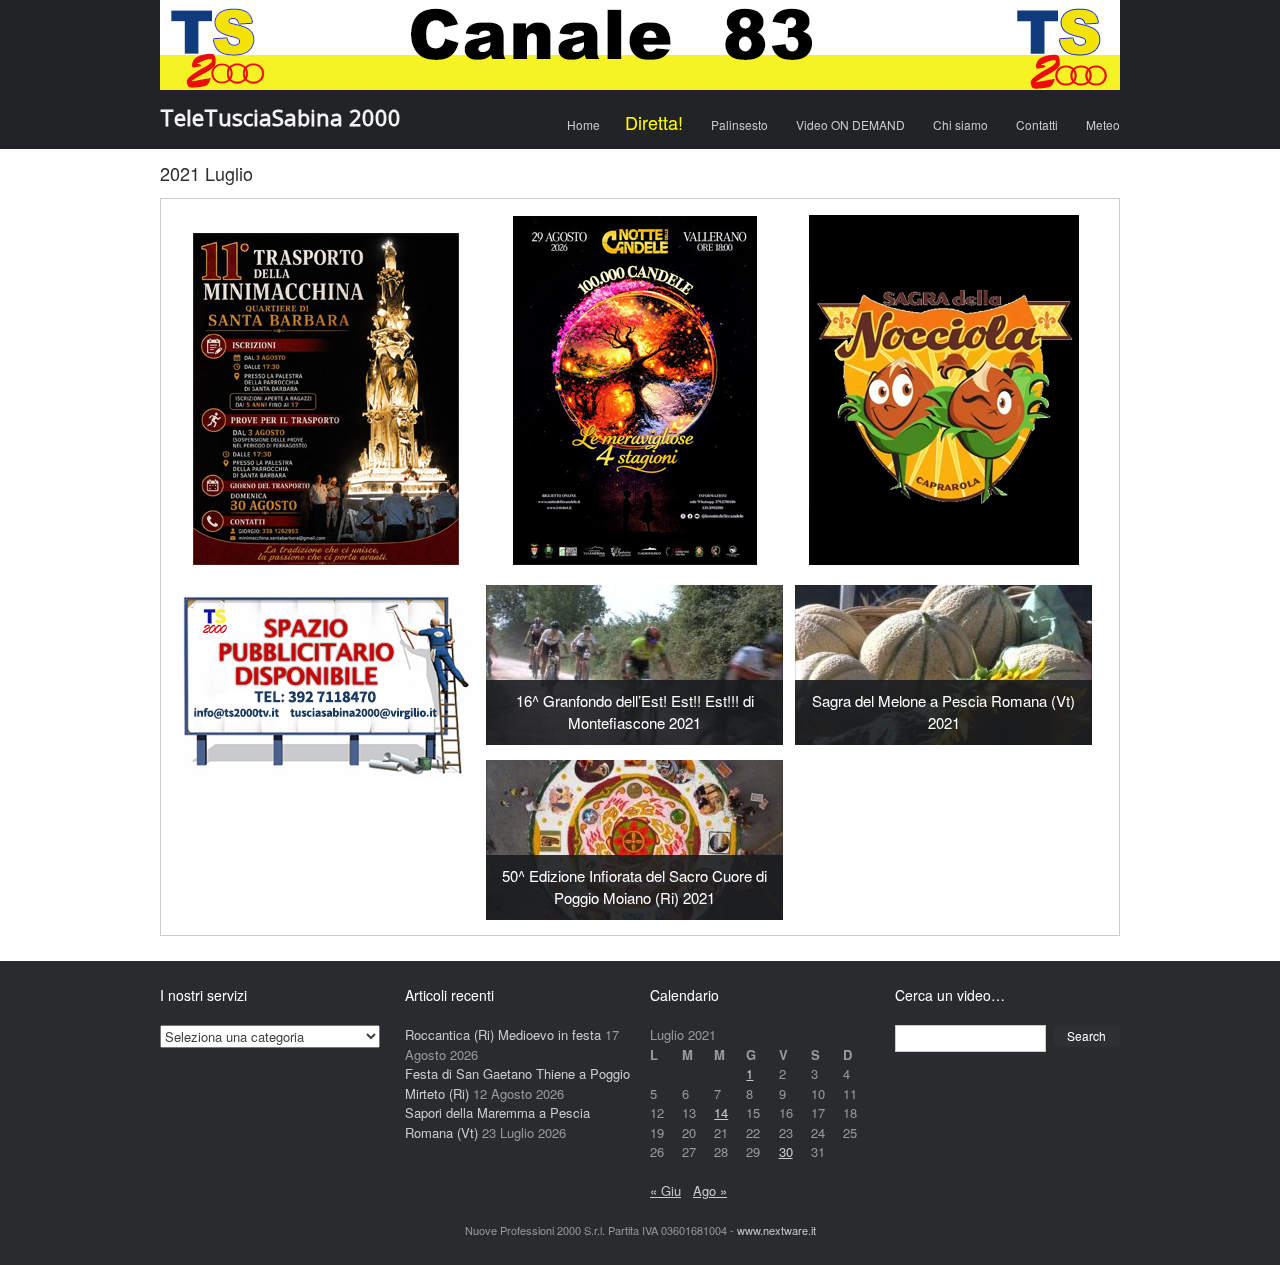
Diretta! (654, 122)
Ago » (710, 1190)
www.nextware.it (776, 1230)
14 (721, 1112)
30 (786, 1151)
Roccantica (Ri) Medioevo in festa (503, 1034)
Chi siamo (960, 124)
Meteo (1103, 124)
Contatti (1037, 124)
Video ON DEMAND (850, 124)
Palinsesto (739, 124)
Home (583, 124)
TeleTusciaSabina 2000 (280, 117)
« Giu (665, 1190)
